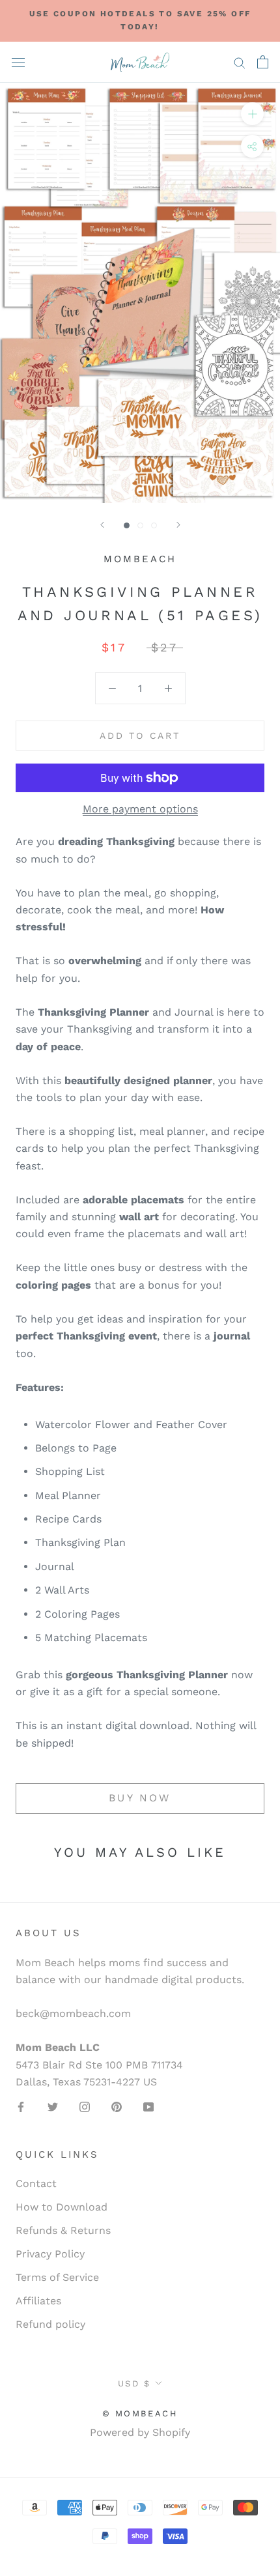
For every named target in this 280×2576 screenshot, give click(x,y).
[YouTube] (148, 2106)
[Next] (178, 525)
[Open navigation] (18, 62)
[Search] (240, 63)
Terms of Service (57, 2277)
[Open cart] (263, 62)
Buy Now (140, 1798)
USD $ (134, 2383)
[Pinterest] (117, 2106)
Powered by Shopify (140, 2432)
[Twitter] (53, 2106)
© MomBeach (140, 2413)
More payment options (140, 809)
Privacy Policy (50, 2254)
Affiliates (38, 2301)
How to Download (62, 2207)
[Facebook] (21, 2106)
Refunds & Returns (63, 2230)
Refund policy (50, 2324)
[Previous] (102, 525)
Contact (36, 2183)
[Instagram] (85, 2106)
